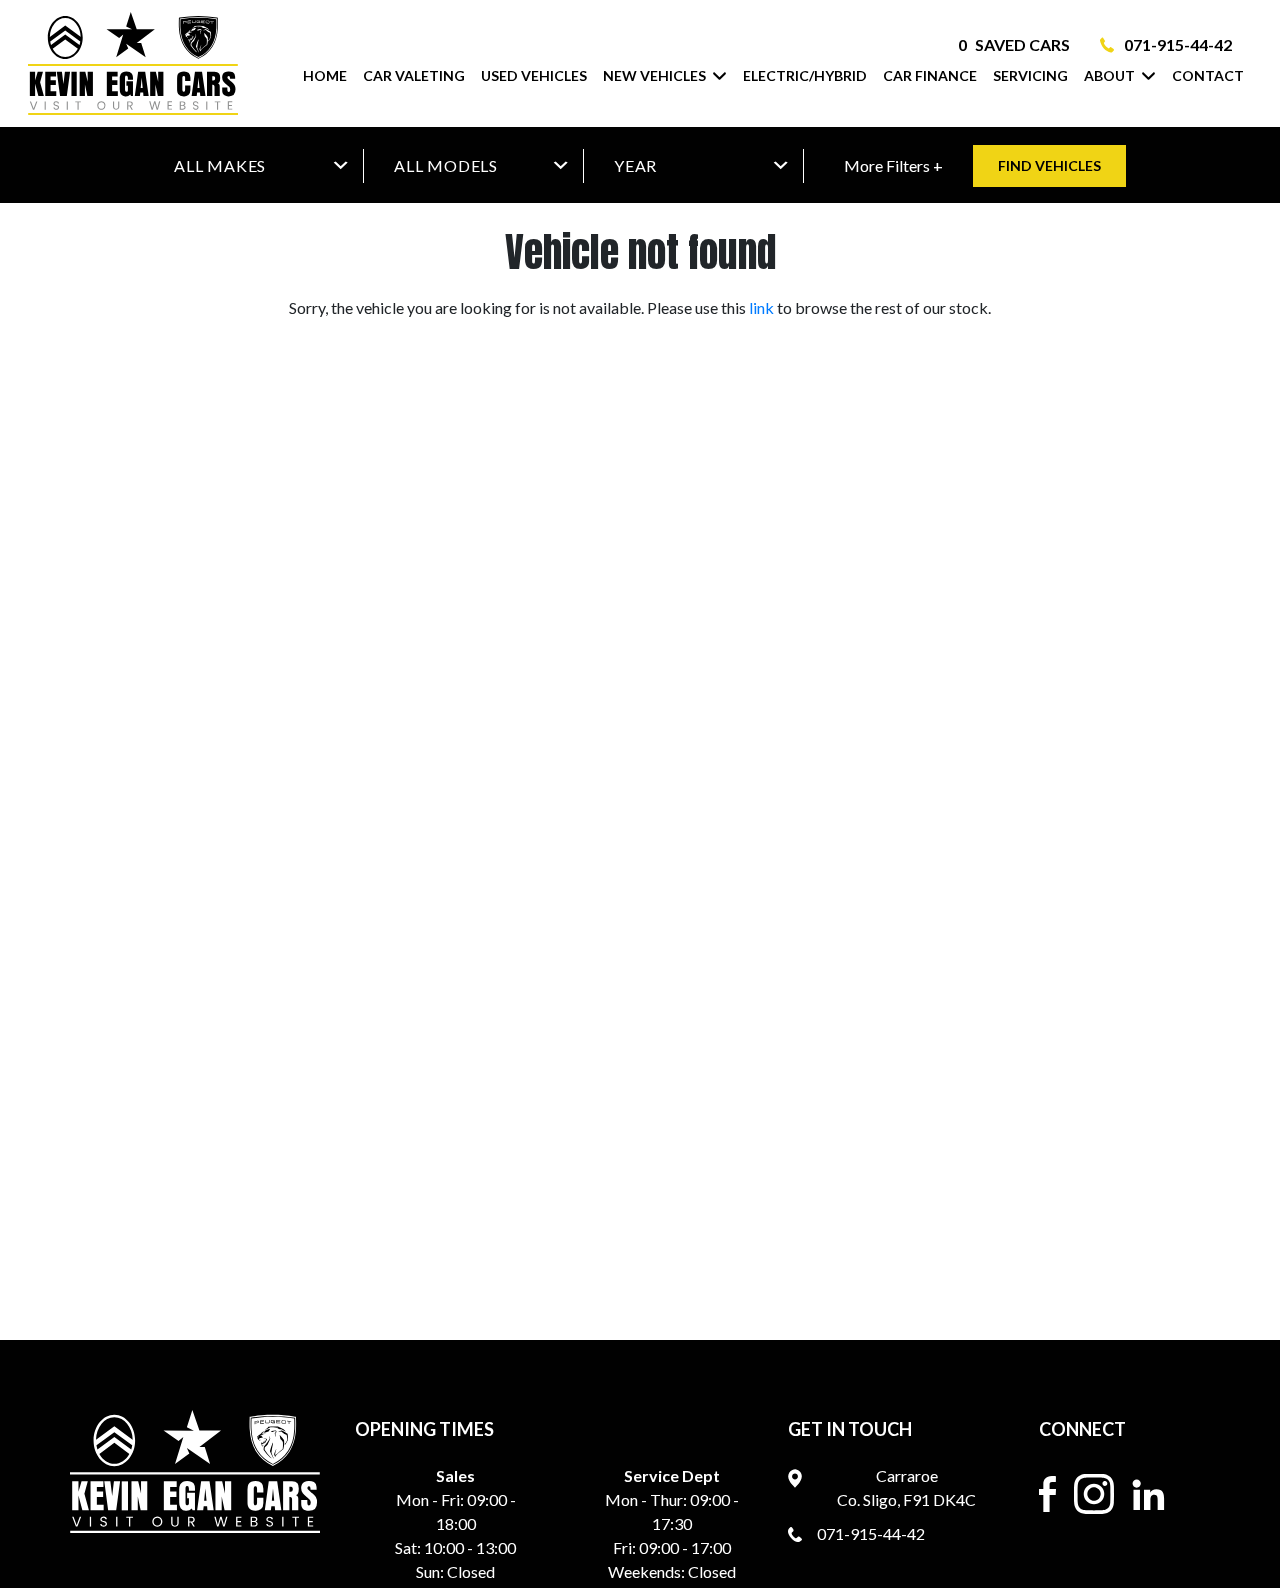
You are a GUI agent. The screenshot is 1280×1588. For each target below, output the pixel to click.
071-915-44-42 (1178, 44)
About (1109, 75)
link (761, 307)
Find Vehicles (1049, 165)
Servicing (1030, 75)
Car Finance (930, 75)
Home (325, 75)
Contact (1208, 75)
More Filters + (893, 165)
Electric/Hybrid (805, 75)
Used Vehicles (534, 75)
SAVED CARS (1014, 44)
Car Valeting (414, 75)
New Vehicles (654, 75)
